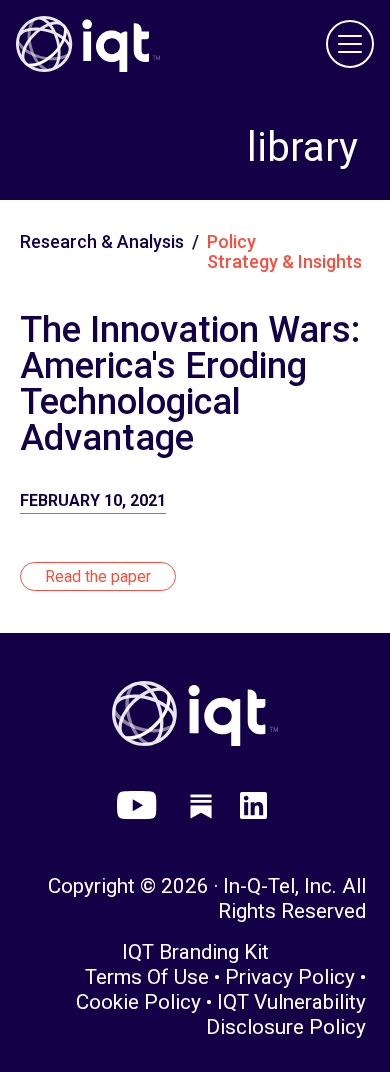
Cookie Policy (138, 1002)
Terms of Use (147, 977)
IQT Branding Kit (195, 952)
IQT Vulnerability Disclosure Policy (286, 1014)
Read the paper (98, 576)
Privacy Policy (290, 977)
